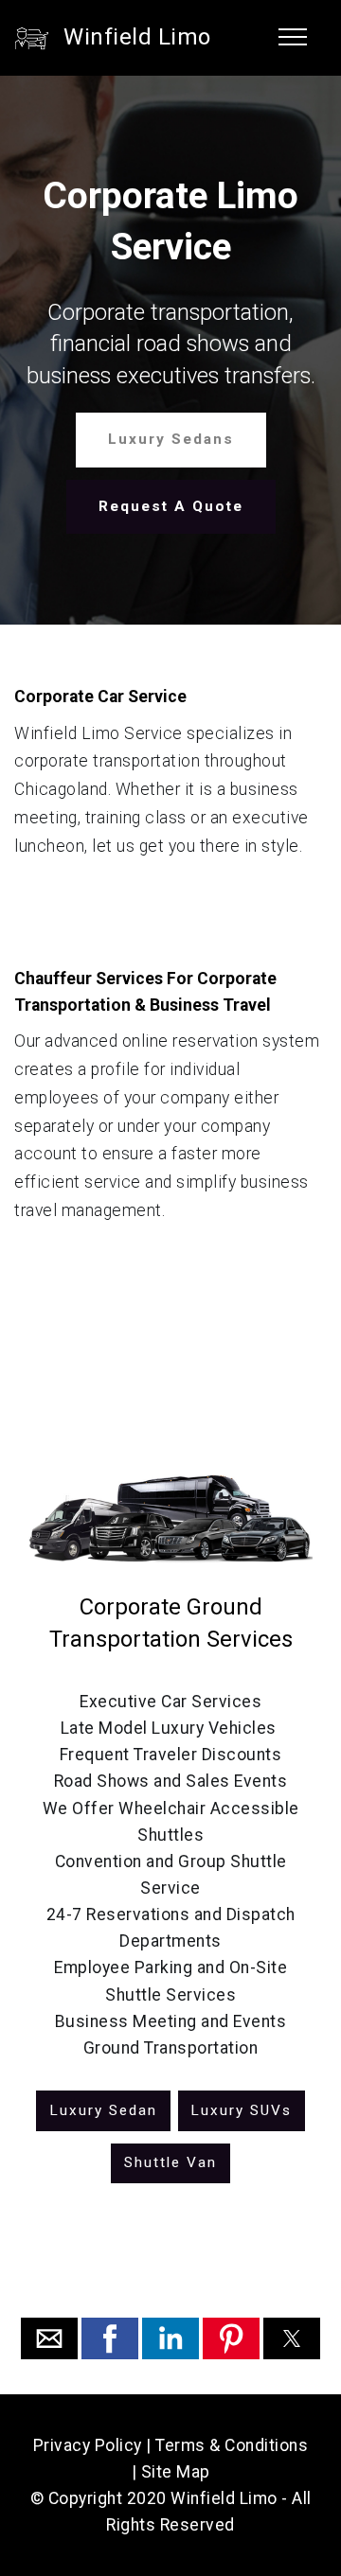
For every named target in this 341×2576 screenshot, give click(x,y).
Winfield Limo (137, 37)
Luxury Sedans (171, 439)
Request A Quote (171, 506)
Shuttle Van (170, 2162)
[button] (49, 2338)
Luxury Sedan (103, 2110)
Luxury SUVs (241, 2110)
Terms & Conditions (232, 2445)
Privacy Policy (88, 2445)
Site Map (176, 2472)
